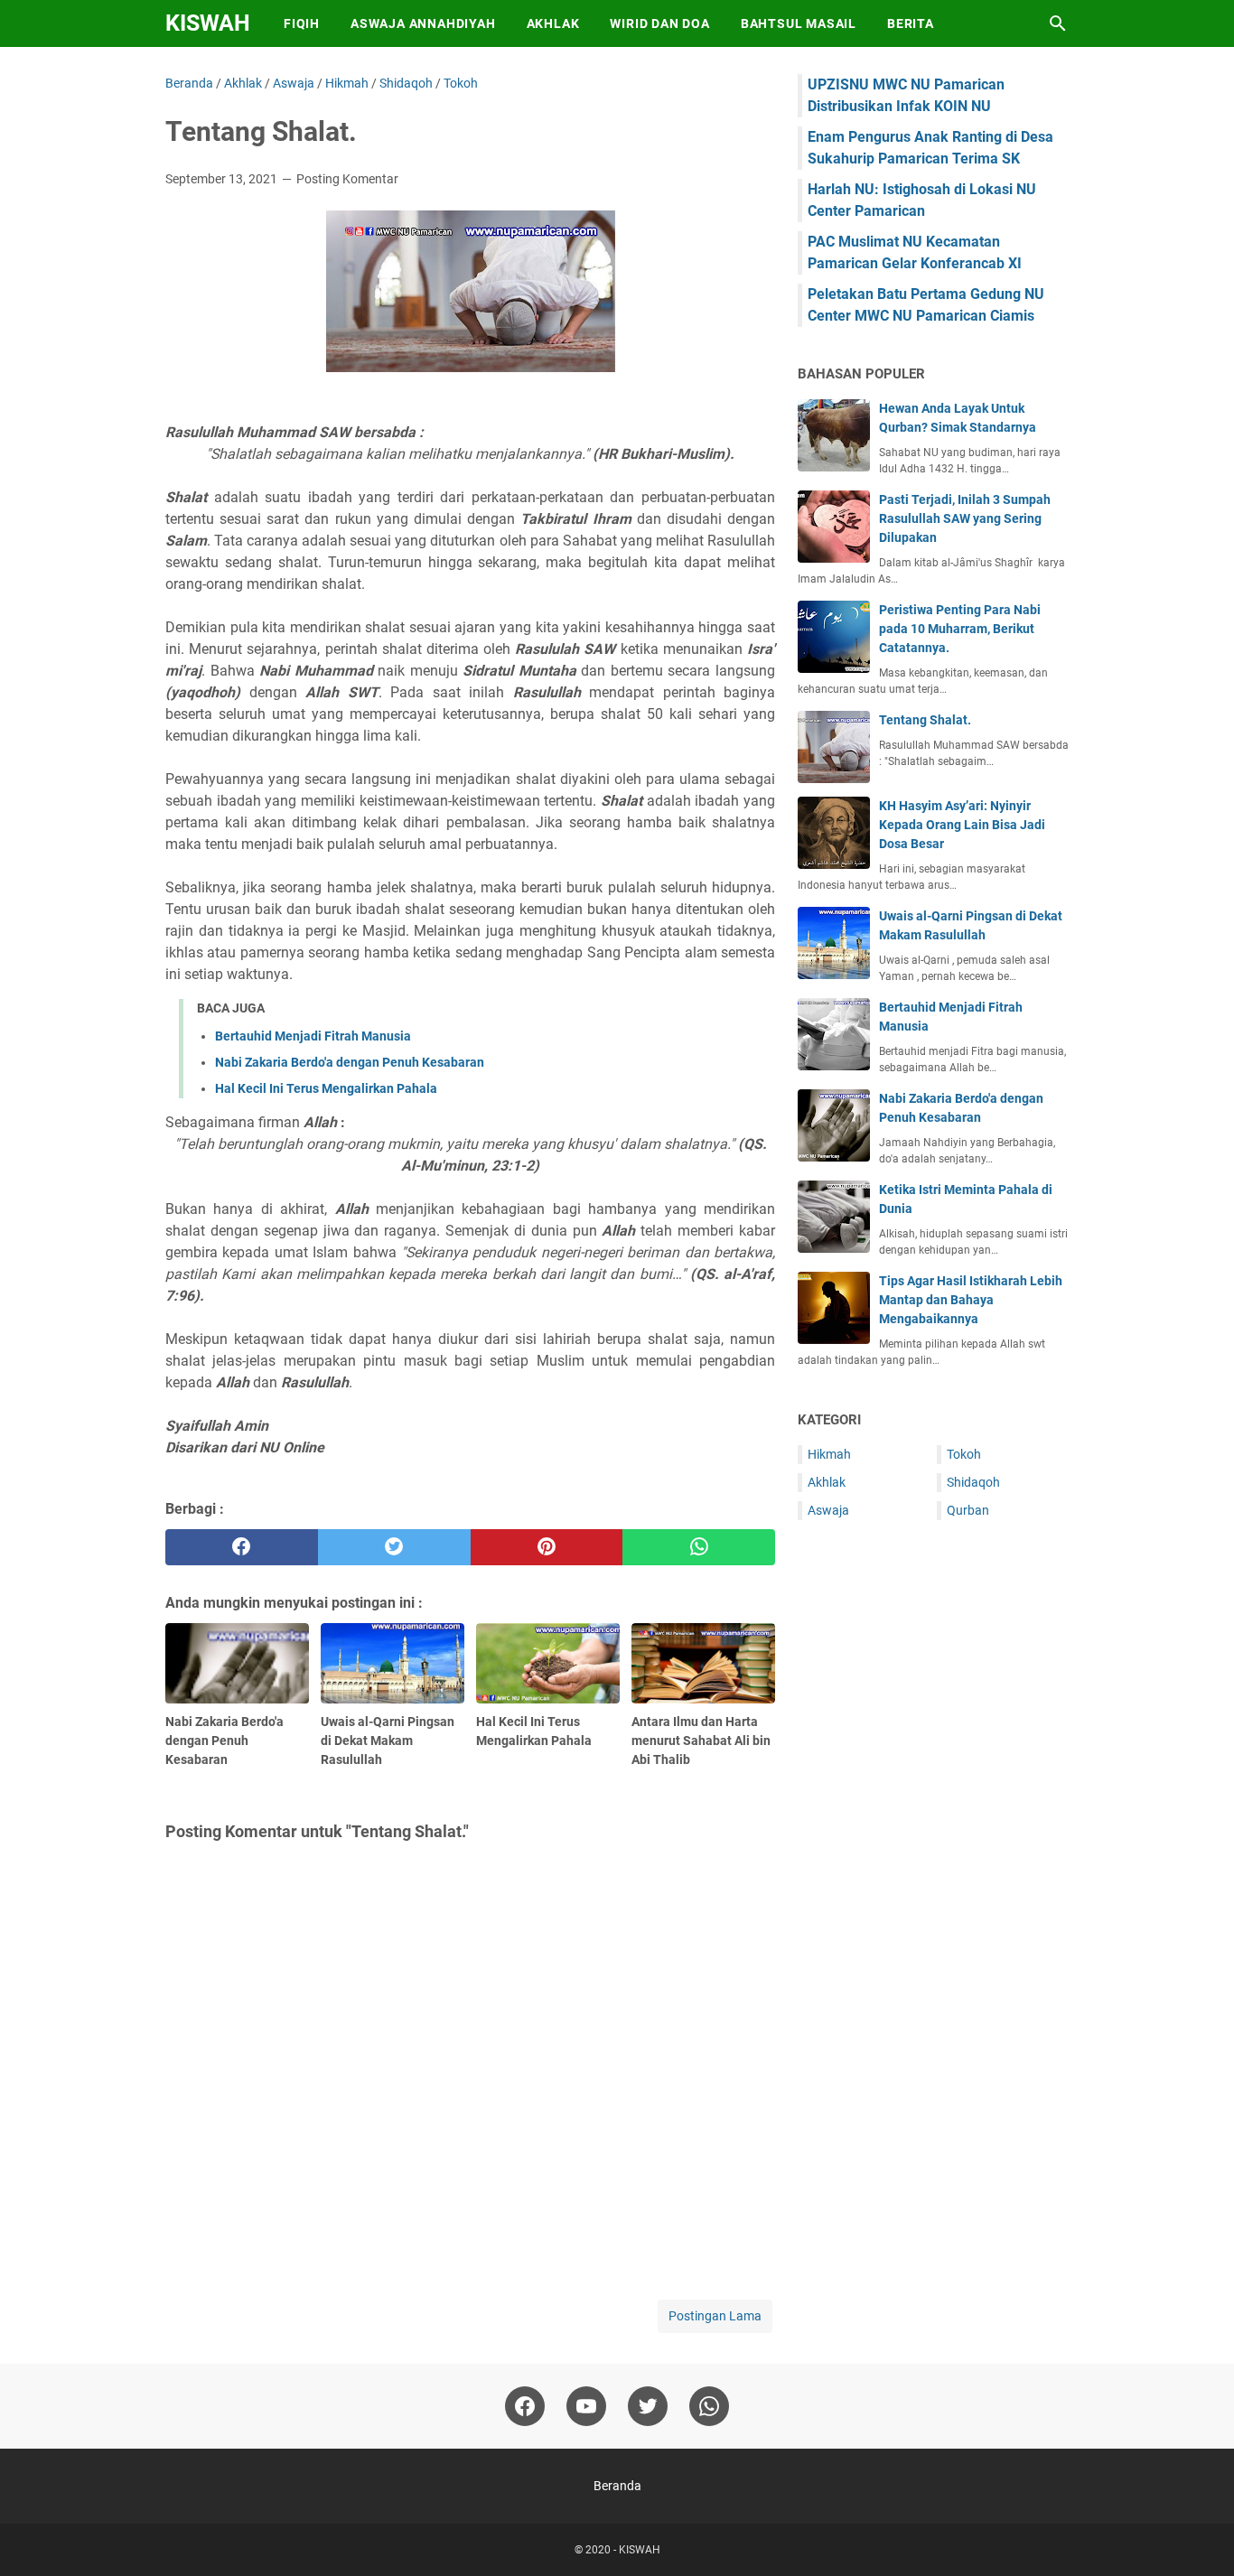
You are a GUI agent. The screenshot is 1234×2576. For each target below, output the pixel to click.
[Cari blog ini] (1058, 23)
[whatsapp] (699, 1547)
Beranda (617, 2486)
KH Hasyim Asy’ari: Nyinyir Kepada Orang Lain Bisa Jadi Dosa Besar (962, 825)
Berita (911, 23)
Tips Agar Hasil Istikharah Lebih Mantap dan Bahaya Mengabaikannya (971, 1300)
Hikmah (829, 1454)
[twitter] (394, 1547)
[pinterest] (547, 1547)
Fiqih (302, 23)
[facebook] (242, 1547)
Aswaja (828, 1510)
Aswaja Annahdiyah (423, 23)
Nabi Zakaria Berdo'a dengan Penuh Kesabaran (350, 1062)
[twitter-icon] (648, 2406)
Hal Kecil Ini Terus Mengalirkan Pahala (326, 1088)
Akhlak (553, 23)
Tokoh (964, 1454)
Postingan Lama (715, 2316)
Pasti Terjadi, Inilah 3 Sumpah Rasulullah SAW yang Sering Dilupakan (965, 518)
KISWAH (208, 23)
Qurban (968, 1510)
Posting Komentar (347, 179)
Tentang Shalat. (925, 720)
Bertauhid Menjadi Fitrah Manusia (313, 1036)
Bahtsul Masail (799, 23)
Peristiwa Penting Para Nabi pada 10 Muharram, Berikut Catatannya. (960, 629)
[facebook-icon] (525, 2406)
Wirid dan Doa (659, 23)
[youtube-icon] (586, 2406)
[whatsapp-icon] (709, 2406)
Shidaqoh (973, 1482)
